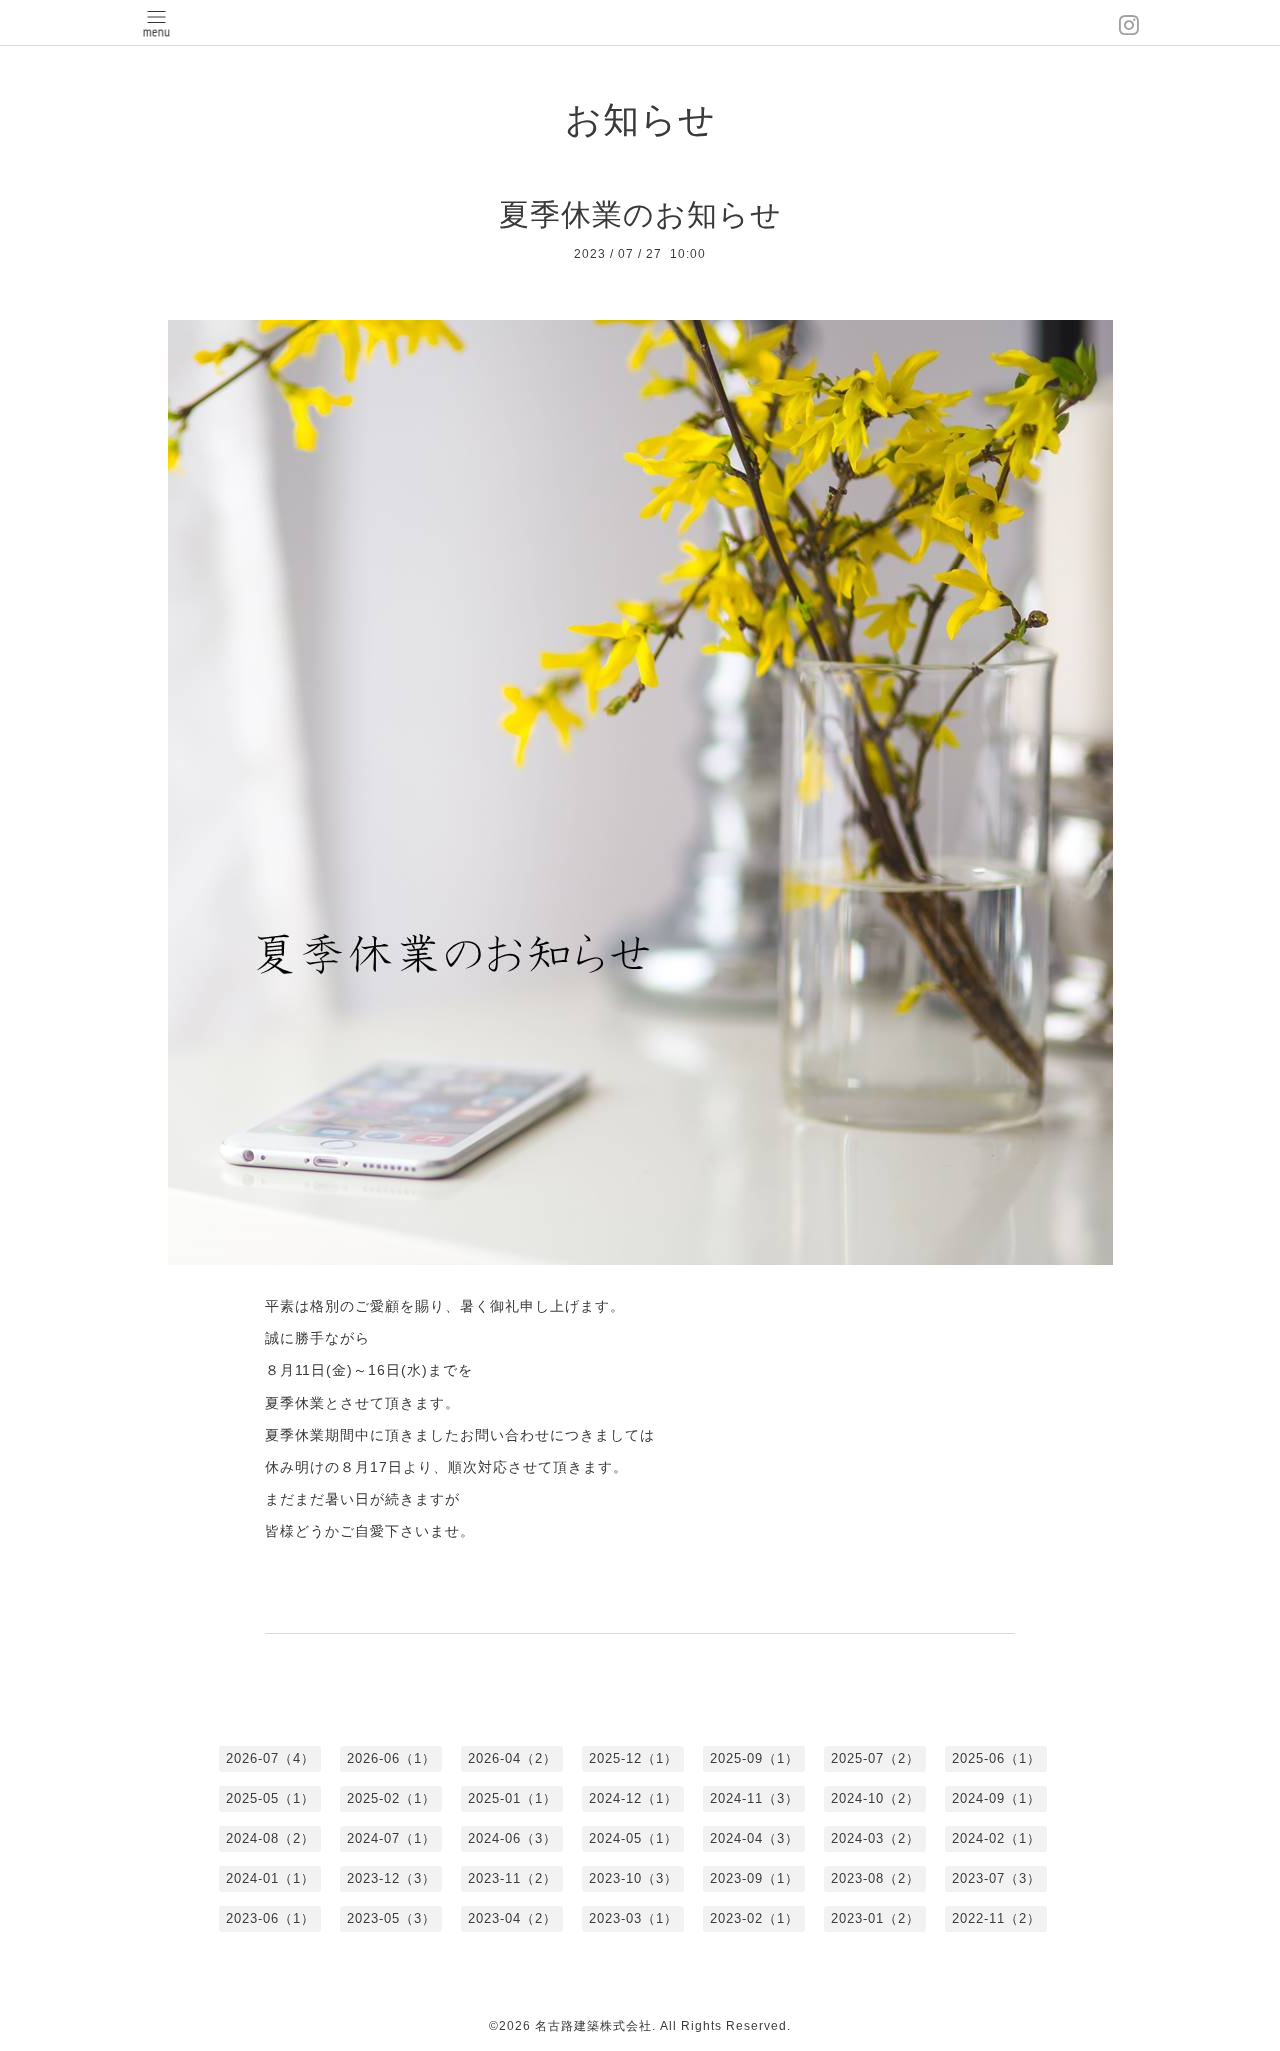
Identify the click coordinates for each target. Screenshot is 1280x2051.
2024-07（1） (391, 1838)
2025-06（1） (996, 1758)
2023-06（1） (270, 1918)
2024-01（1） (270, 1878)
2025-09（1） (754, 1758)
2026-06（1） (391, 1758)
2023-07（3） (996, 1878)
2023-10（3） (633, 1878)
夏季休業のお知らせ (640, 214)
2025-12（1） (633, 1758)
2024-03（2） (875, 1838)
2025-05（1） (270, 1798)
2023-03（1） (633, 1918)
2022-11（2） (996, 1918)
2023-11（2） (512, 1878)
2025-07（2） (875, 1758)
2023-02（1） (754, 1918)
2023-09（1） (754, 1878)
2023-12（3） (391, 1878)
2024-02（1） (996, 1838)
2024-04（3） (754, 1838)
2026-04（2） (512, 1758)
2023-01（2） (875, 1918)
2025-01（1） (512, 1798)
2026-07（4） (270, 1758)
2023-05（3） (391, 1918)
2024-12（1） (633, 1798)
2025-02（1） (391, 1798)
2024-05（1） (633, 1838)
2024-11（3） (754, 1798)
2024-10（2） (875, 1798)
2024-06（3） (512, 1838)
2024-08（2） (270, 1838)
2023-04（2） (512, 1918)
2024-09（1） (996, 1798)
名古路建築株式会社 (593, 2026)
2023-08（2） (875, 1878)
